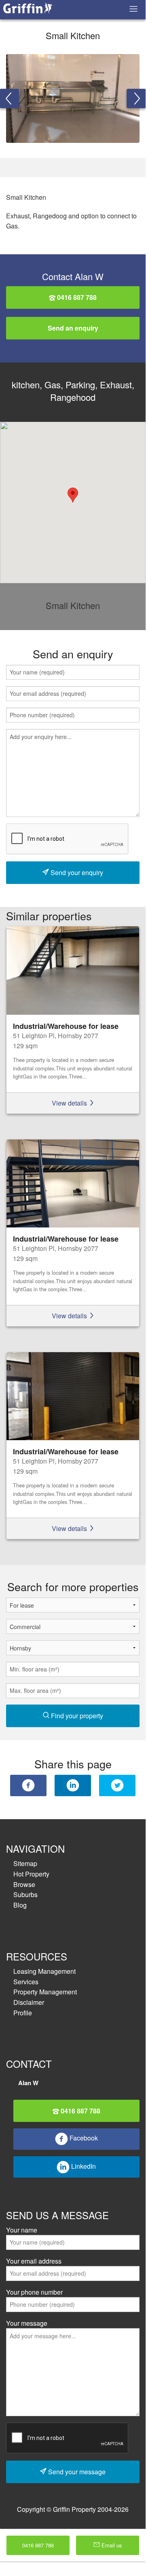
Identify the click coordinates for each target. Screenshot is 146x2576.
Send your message (76, 2472)
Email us (111, 2545)
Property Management (45, 1992)
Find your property (76, 1716)
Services (26, 1982)
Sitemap (25, 1863)
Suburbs (25, 1894)
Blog (20, 1905)
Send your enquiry (76, 872)
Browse (24, 1884)
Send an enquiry (73, 328)
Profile (23, 2013)
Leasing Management (44, 1971)
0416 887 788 (76, 297)
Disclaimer (29, 2002)
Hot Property (31, 1874)
